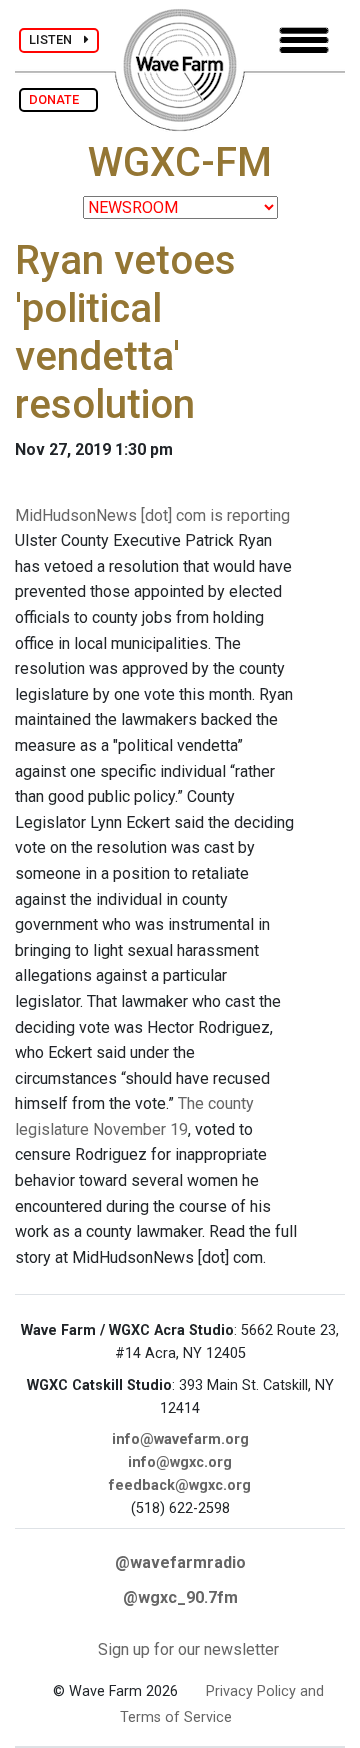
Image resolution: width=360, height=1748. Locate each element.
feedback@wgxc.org (180, 1485)
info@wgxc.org (180, 1462)
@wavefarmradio (180, 1562)
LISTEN (56, 39)
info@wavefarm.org (180, 1439)
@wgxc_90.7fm (180, 1597)
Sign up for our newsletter (188, 1649)
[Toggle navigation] (304, 40)
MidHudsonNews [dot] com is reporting (152, 515)
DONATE (58, 99)
